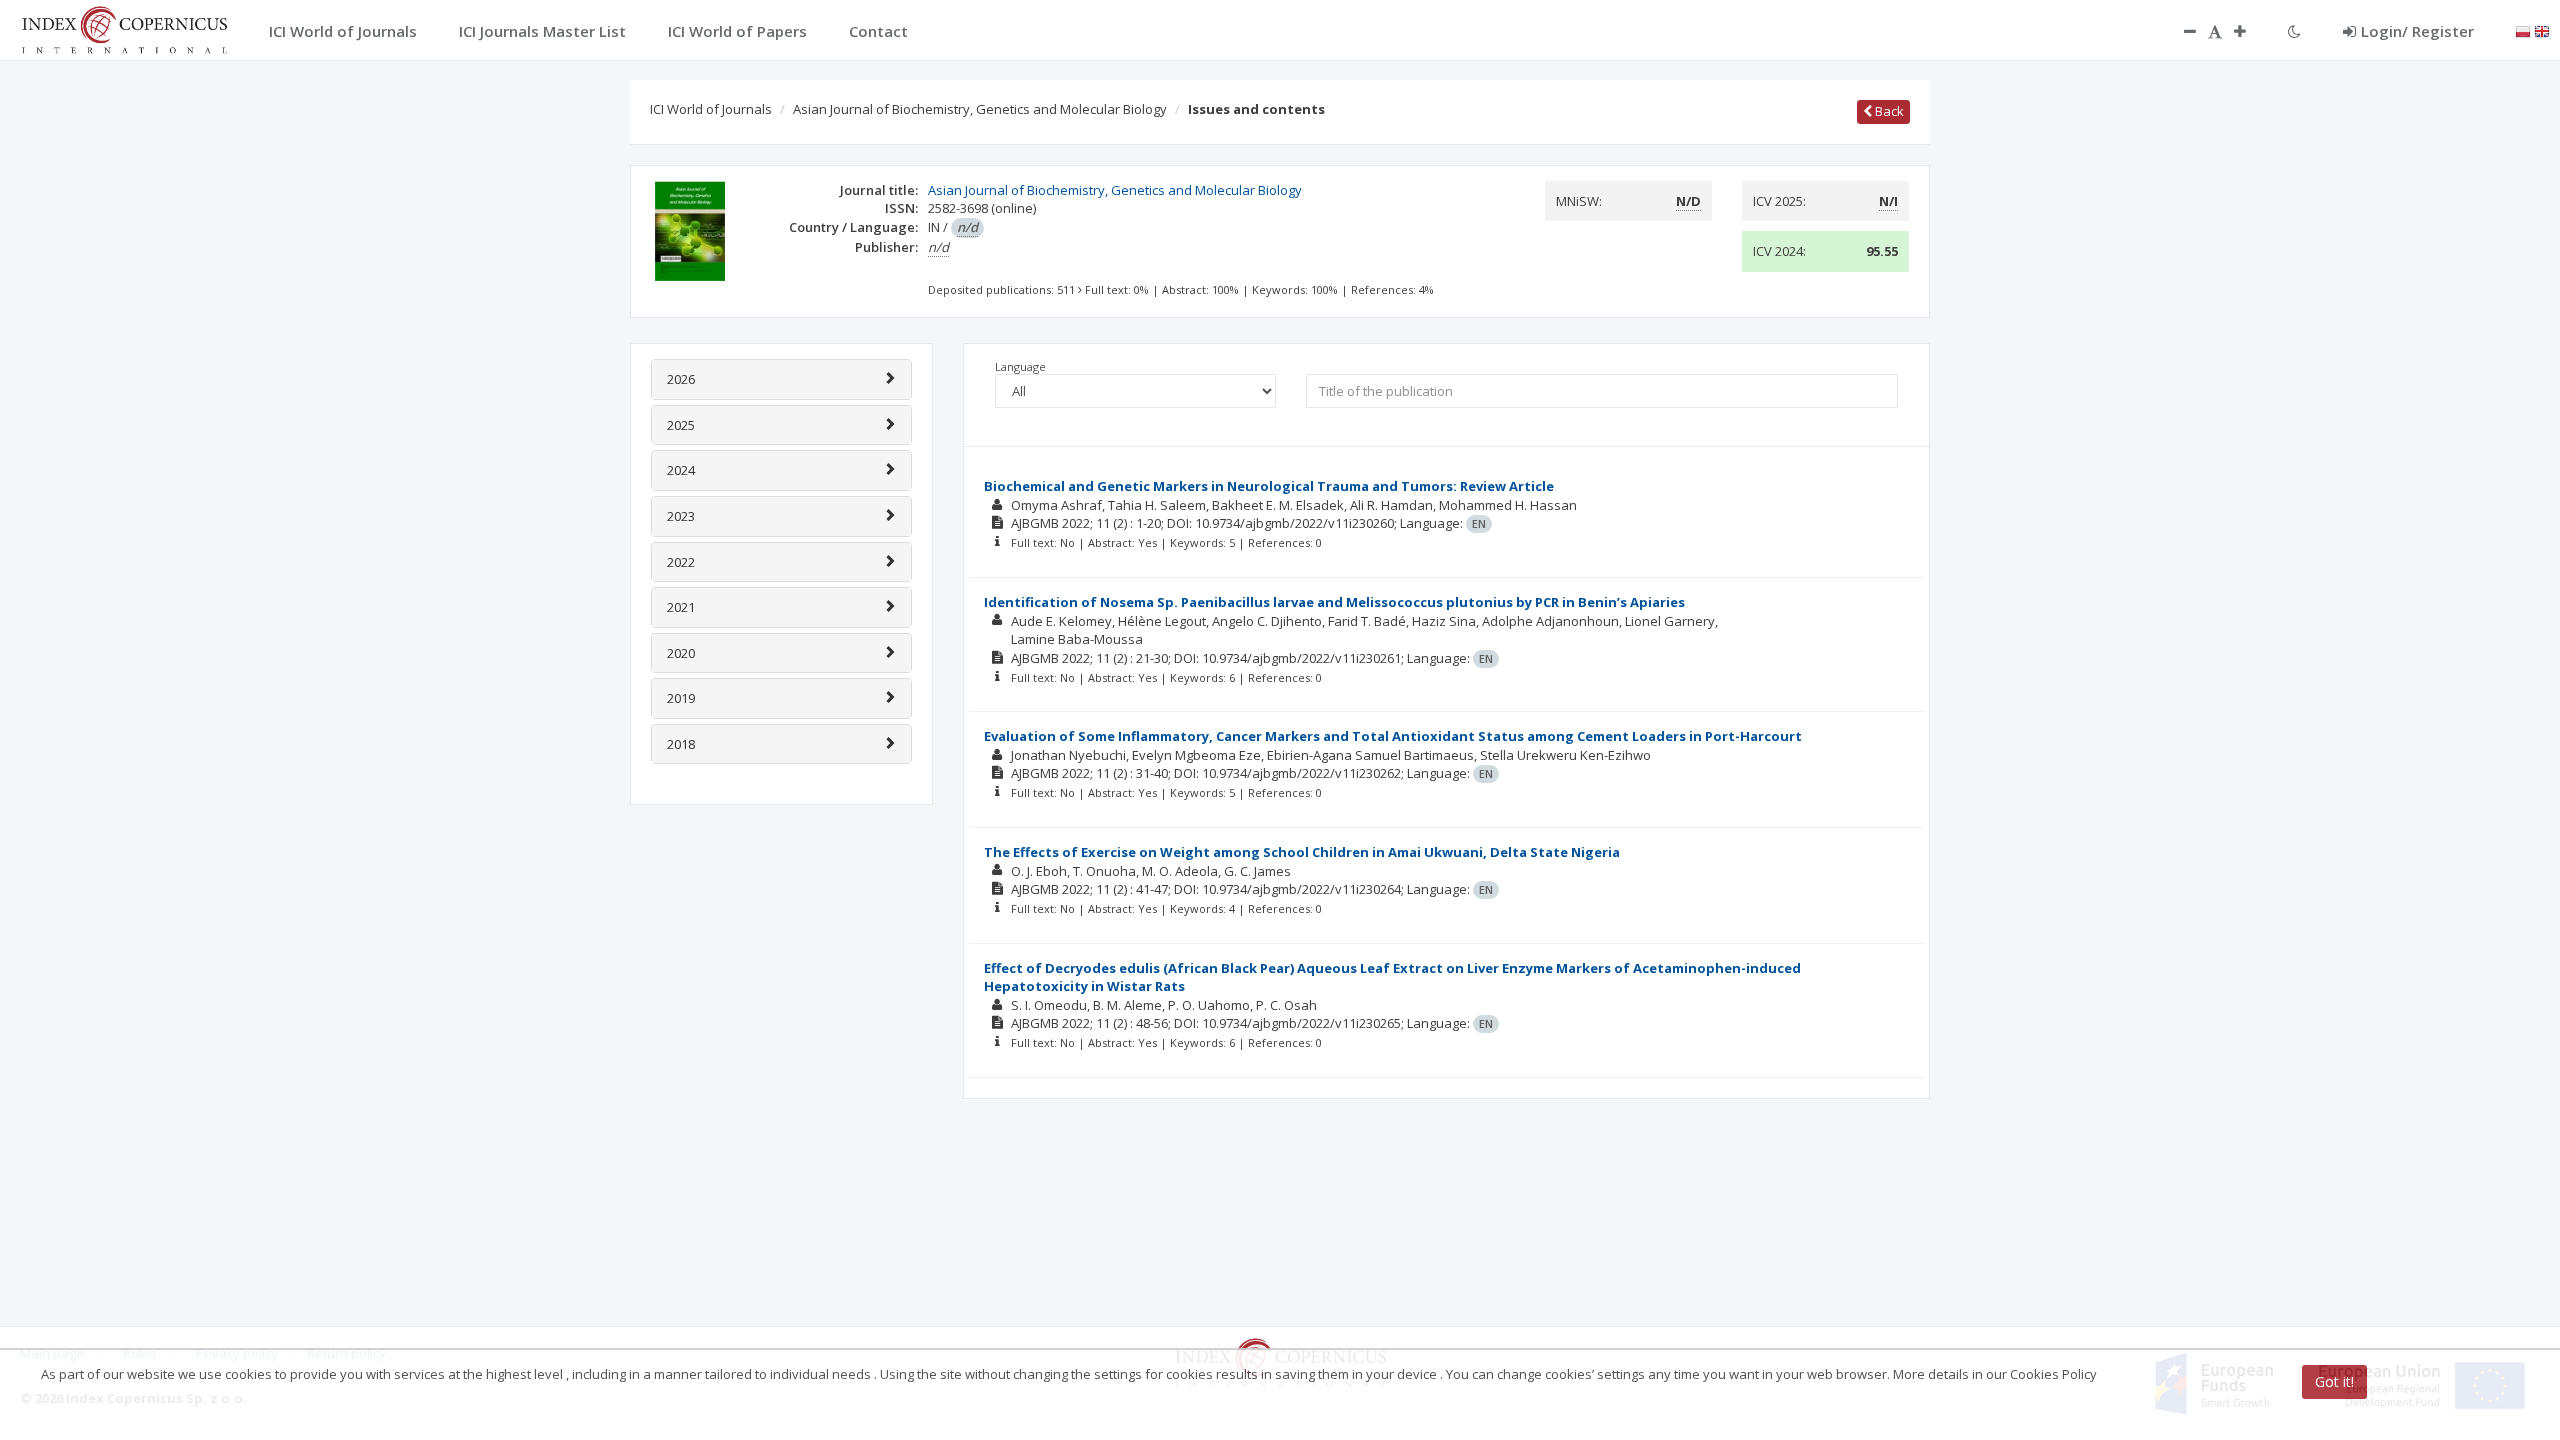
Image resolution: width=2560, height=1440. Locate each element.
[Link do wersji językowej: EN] (2542, 30)
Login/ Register (2417, 31)
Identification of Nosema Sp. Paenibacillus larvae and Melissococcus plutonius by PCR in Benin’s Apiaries (1334, 602)
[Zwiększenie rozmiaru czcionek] (2250, 31)
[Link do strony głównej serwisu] (124, 28)
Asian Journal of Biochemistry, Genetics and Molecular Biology (980, 109)
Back (1888, 111)
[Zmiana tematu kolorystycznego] (2294, 31)
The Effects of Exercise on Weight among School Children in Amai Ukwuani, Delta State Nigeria (1302, 852)
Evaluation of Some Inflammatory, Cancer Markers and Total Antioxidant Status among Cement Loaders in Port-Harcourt (1393, 736)
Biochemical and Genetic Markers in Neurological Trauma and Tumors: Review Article (1269, 486)
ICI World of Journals (711, 109)
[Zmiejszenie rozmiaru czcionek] (2180, 31)
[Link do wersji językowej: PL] (2523, 30)
